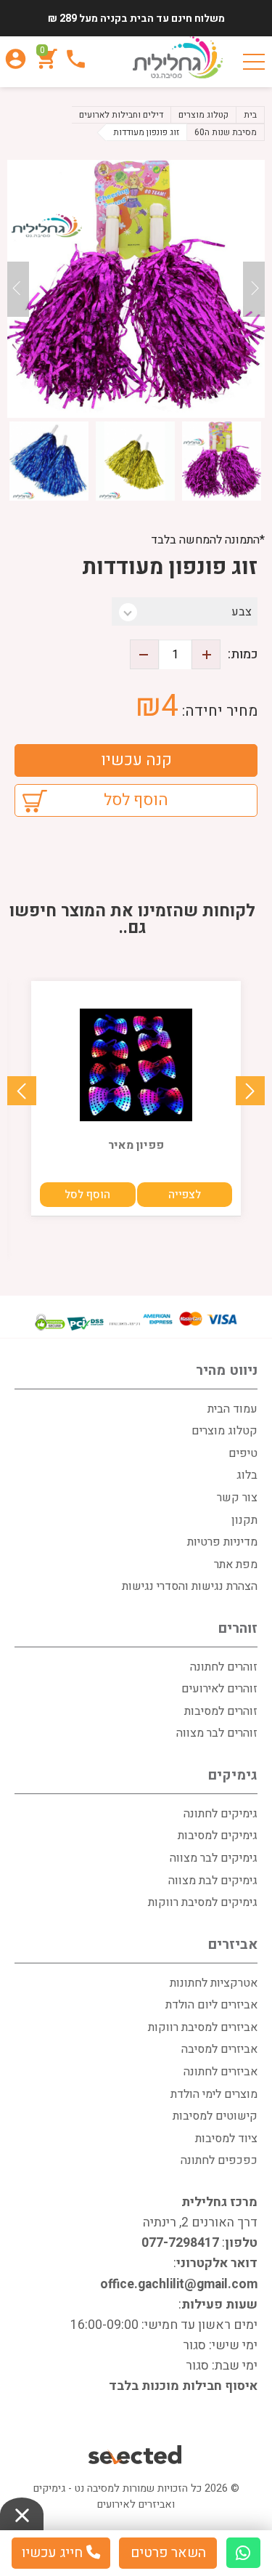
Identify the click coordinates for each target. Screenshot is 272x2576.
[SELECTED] (136, 2456)
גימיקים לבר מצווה (214, 1858)
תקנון (244, 1520)
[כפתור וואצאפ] (243, 2553)
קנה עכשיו (136, 760)
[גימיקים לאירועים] (178, 58)
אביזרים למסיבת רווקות (203, 2027)
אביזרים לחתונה (221, 2072)
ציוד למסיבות (226, 2139)
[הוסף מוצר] (206, 654)
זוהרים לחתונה (224, 1667)
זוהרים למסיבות (221, 1711)
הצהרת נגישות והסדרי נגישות (190, 1586)
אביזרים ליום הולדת (211, 2005)
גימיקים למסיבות (218, 1836)
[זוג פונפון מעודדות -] (136, 289)
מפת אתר (236, 1564)
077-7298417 (180, 2243)
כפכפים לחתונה (219, 2160)
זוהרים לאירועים (219, 1689)
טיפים (243, 1453)
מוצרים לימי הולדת (214, 2094)
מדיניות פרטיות (222, 1542)
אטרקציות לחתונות (214, 1983)
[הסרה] (144, 654)
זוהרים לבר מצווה (217, 1733)
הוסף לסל (136, 800)
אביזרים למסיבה (219, 2049)
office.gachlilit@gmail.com (179, 2284)
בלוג (247, 1475)
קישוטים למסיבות (215, 2116)
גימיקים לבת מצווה (213, 1881)
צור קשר (237, 1498)
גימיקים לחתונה (221, 1814)
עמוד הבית (232, 1409)
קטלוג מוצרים (224, 1431)
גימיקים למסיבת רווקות (203, 1902)
